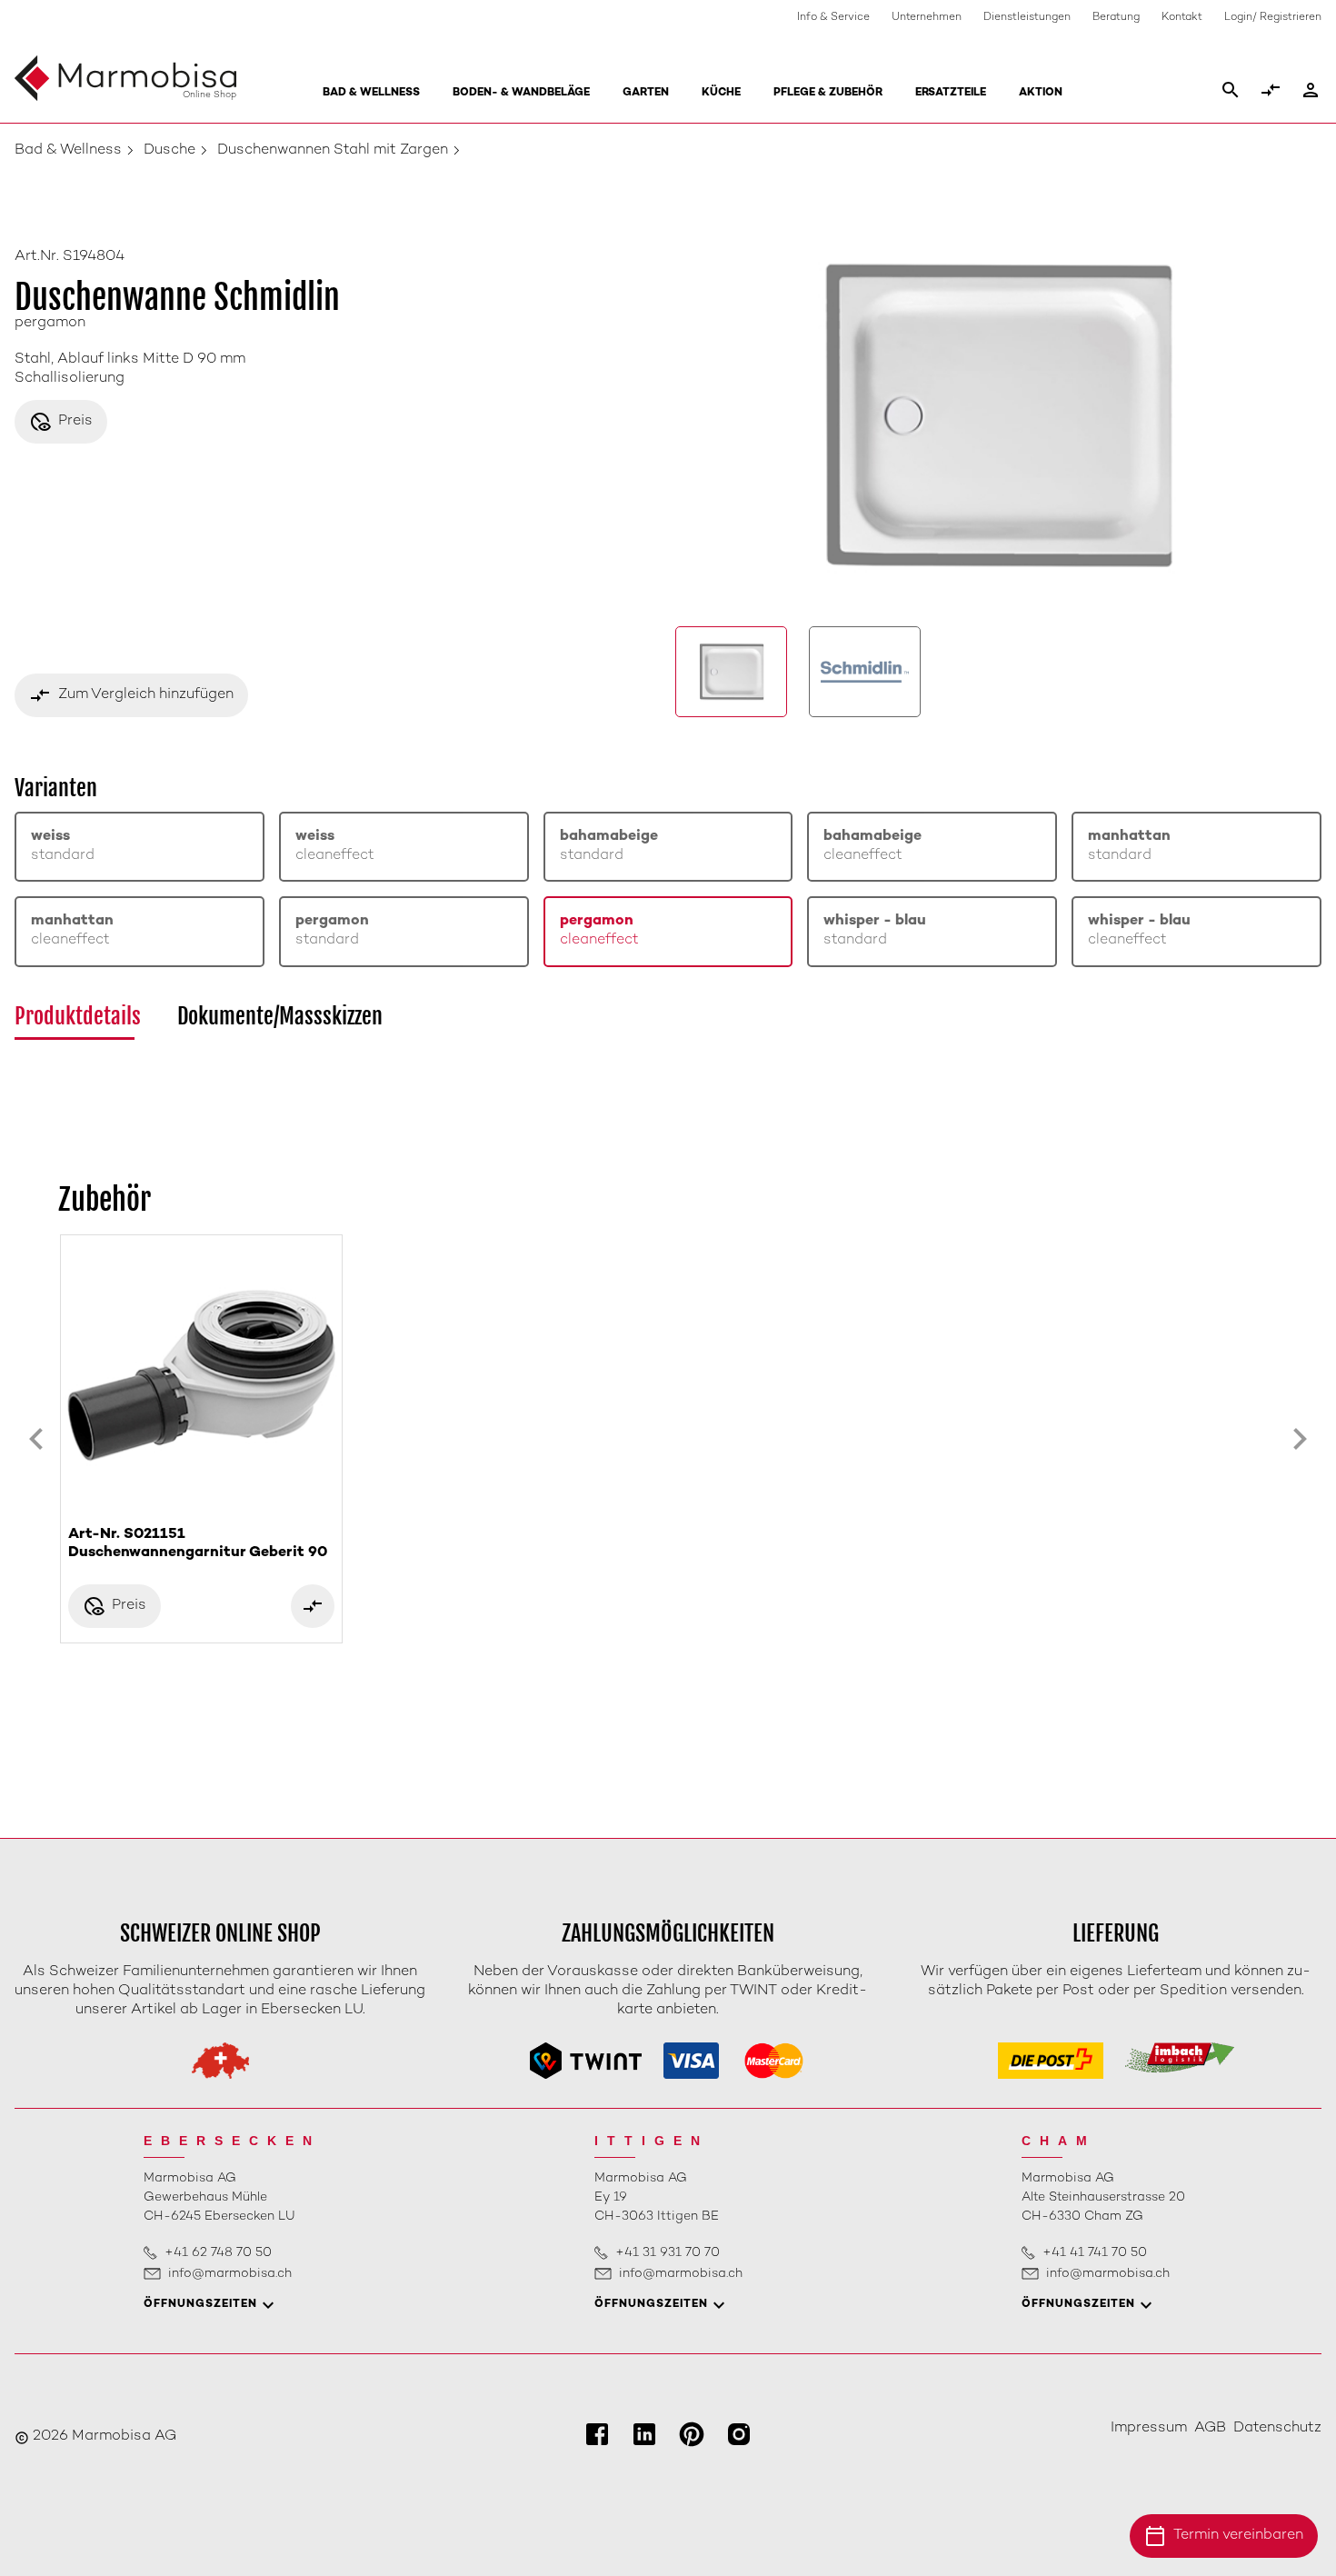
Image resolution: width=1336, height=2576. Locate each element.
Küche (721, 93)
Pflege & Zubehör (828, 93)
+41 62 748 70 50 (218, 2253)
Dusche (169, 150)
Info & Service (833, 18)
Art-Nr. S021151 (198, 1544)
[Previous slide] (36, 1439)
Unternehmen (927, 18)
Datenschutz (1277, 2428)
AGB (1210, 2428)
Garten (646, 93)
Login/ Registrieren (1273, 18)
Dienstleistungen (1027, 18)
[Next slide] (1300, 1439)
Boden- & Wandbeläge (521, 93)
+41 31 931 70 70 (668, 2253)
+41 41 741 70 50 (1095, 2253)
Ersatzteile (951, 93)
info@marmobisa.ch (230, 2274)
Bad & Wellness (371, 93)
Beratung (1116, 18)
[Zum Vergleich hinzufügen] (313, 1606)
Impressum (1149, 2428)
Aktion (1041, 93)
